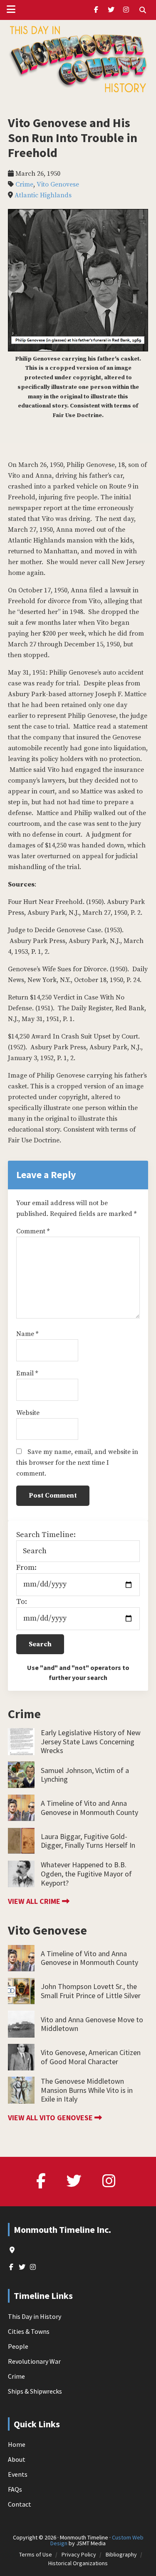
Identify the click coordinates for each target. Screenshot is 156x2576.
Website (28, 1413)
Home (17, 2444)
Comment (33, 1231)
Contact (20, 2504)
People (18, 2346)
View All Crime (35, 1901)
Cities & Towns (29, 2331)
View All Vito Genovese (51, 2118)
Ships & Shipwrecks (35, 2391)
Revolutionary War (34, 2361)
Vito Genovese (58, 184)
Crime (24, 184)
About (17, 2459)
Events (18, 2474)
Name (27, 1334)
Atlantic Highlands (43, 195)
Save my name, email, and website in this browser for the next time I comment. (77, 1463)
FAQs (15, 2489)
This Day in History (35, 2316)
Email (27, 1373)
